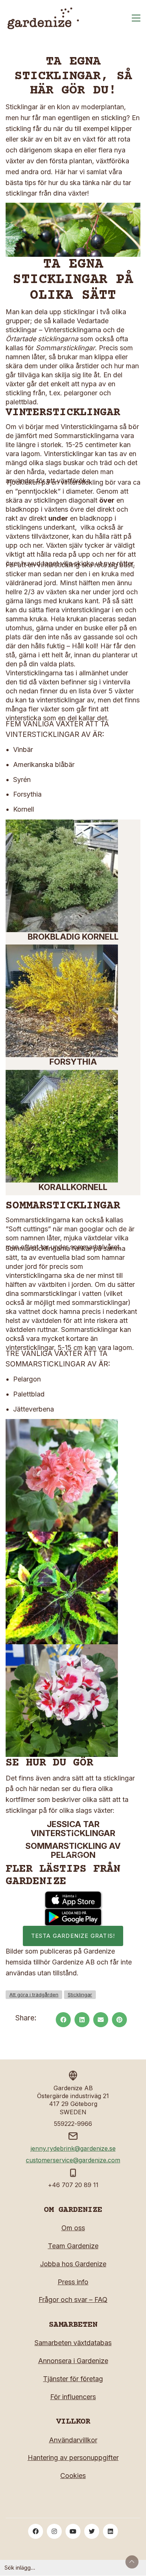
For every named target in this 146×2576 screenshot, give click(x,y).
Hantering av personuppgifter (73, 2458)
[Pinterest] (119, 2020)
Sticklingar (80, 1995)
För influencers (73, 2397)
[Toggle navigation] (136, 18)
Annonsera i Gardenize (73, 2361)
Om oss (73, 2228)
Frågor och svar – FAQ (73, 2300)
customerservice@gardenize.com (73, 2160)
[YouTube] (73, 2531)
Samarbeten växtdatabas (73, 2343)
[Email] (101, 2020)
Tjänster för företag (73, 2379)
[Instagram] (54, 2531)
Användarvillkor (73, 2440)
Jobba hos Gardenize (73, 2264)
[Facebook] (63, 2020)
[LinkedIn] (82, 2020)
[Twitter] (92, 2531)
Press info (73, 2282)
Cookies (73, 2476)
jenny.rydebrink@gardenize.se (73, 2148)
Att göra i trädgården (34, 1995)
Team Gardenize (73, 2246)
